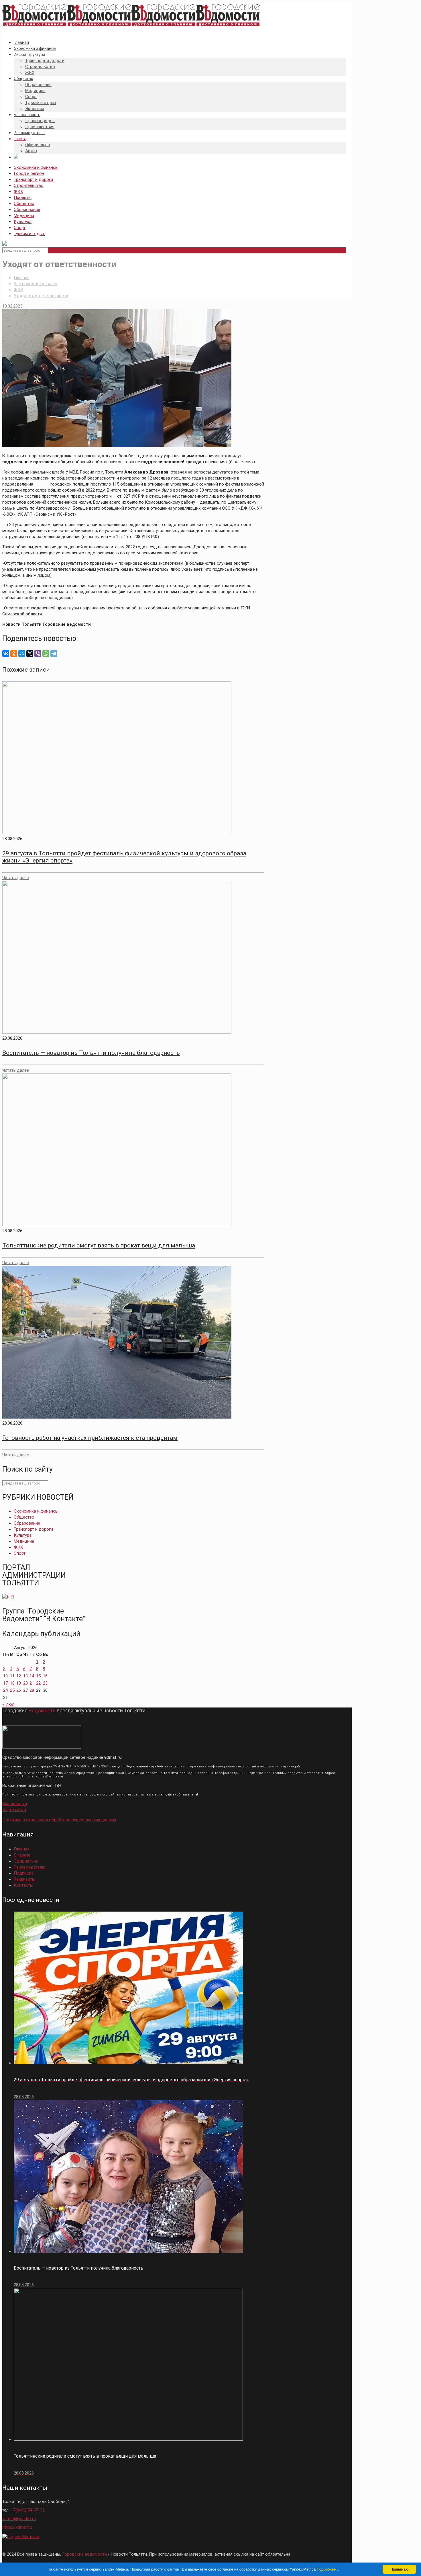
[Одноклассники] (14, 654)
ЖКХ (18, 191)
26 (19, 1690)
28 (32, 1690)
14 (32, 1676)
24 (5, 1690)
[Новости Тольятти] (131, 27)
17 (5, 1683)
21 (32, 1683)
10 (5, 1676)
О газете (22, 1855)
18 (12, 1683)
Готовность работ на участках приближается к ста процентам (90, 1438)
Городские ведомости (84, 2554)
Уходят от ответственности (41, 296)
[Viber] (38, 654)
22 (38, 1683)
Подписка (24, 1873)
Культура (23, 222)
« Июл (8, 1704)
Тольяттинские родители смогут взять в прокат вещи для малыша (99, 1245)
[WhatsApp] (46, 654)
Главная (22, 278)
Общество (24, 204)
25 (12, 1690)
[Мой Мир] (22, 654)
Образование (27, 210)
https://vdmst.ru (17, 2527)
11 (12, 1676)
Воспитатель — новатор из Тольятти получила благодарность (91, 1053)
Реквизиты (24, 1879)
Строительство (29, 185)
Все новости (15, 1804)
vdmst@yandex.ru (19, 2519)
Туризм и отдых (29, 234)
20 (25, 1683)
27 (25, 1690)
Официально (26, 1861)
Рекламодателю (30, 1867)
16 (45, 1676)
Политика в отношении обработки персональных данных (59, 1820)
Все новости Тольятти (36, 284)
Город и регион (29, 173)
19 (19, 1683)
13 (25, 1676)
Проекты (23, 197)
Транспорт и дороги (33, 179)
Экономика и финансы (36, 167)
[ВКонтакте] (6, 654)
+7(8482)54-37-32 (28, 2510)
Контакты (23, 1885)
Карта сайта (14, 1810)
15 (38, 1676)
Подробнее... (328, 2569)
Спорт (20, 228)
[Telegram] (54, 654)
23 (45, 1683)
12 (19, 1676)
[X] (30, 654)
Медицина (24, 216)
